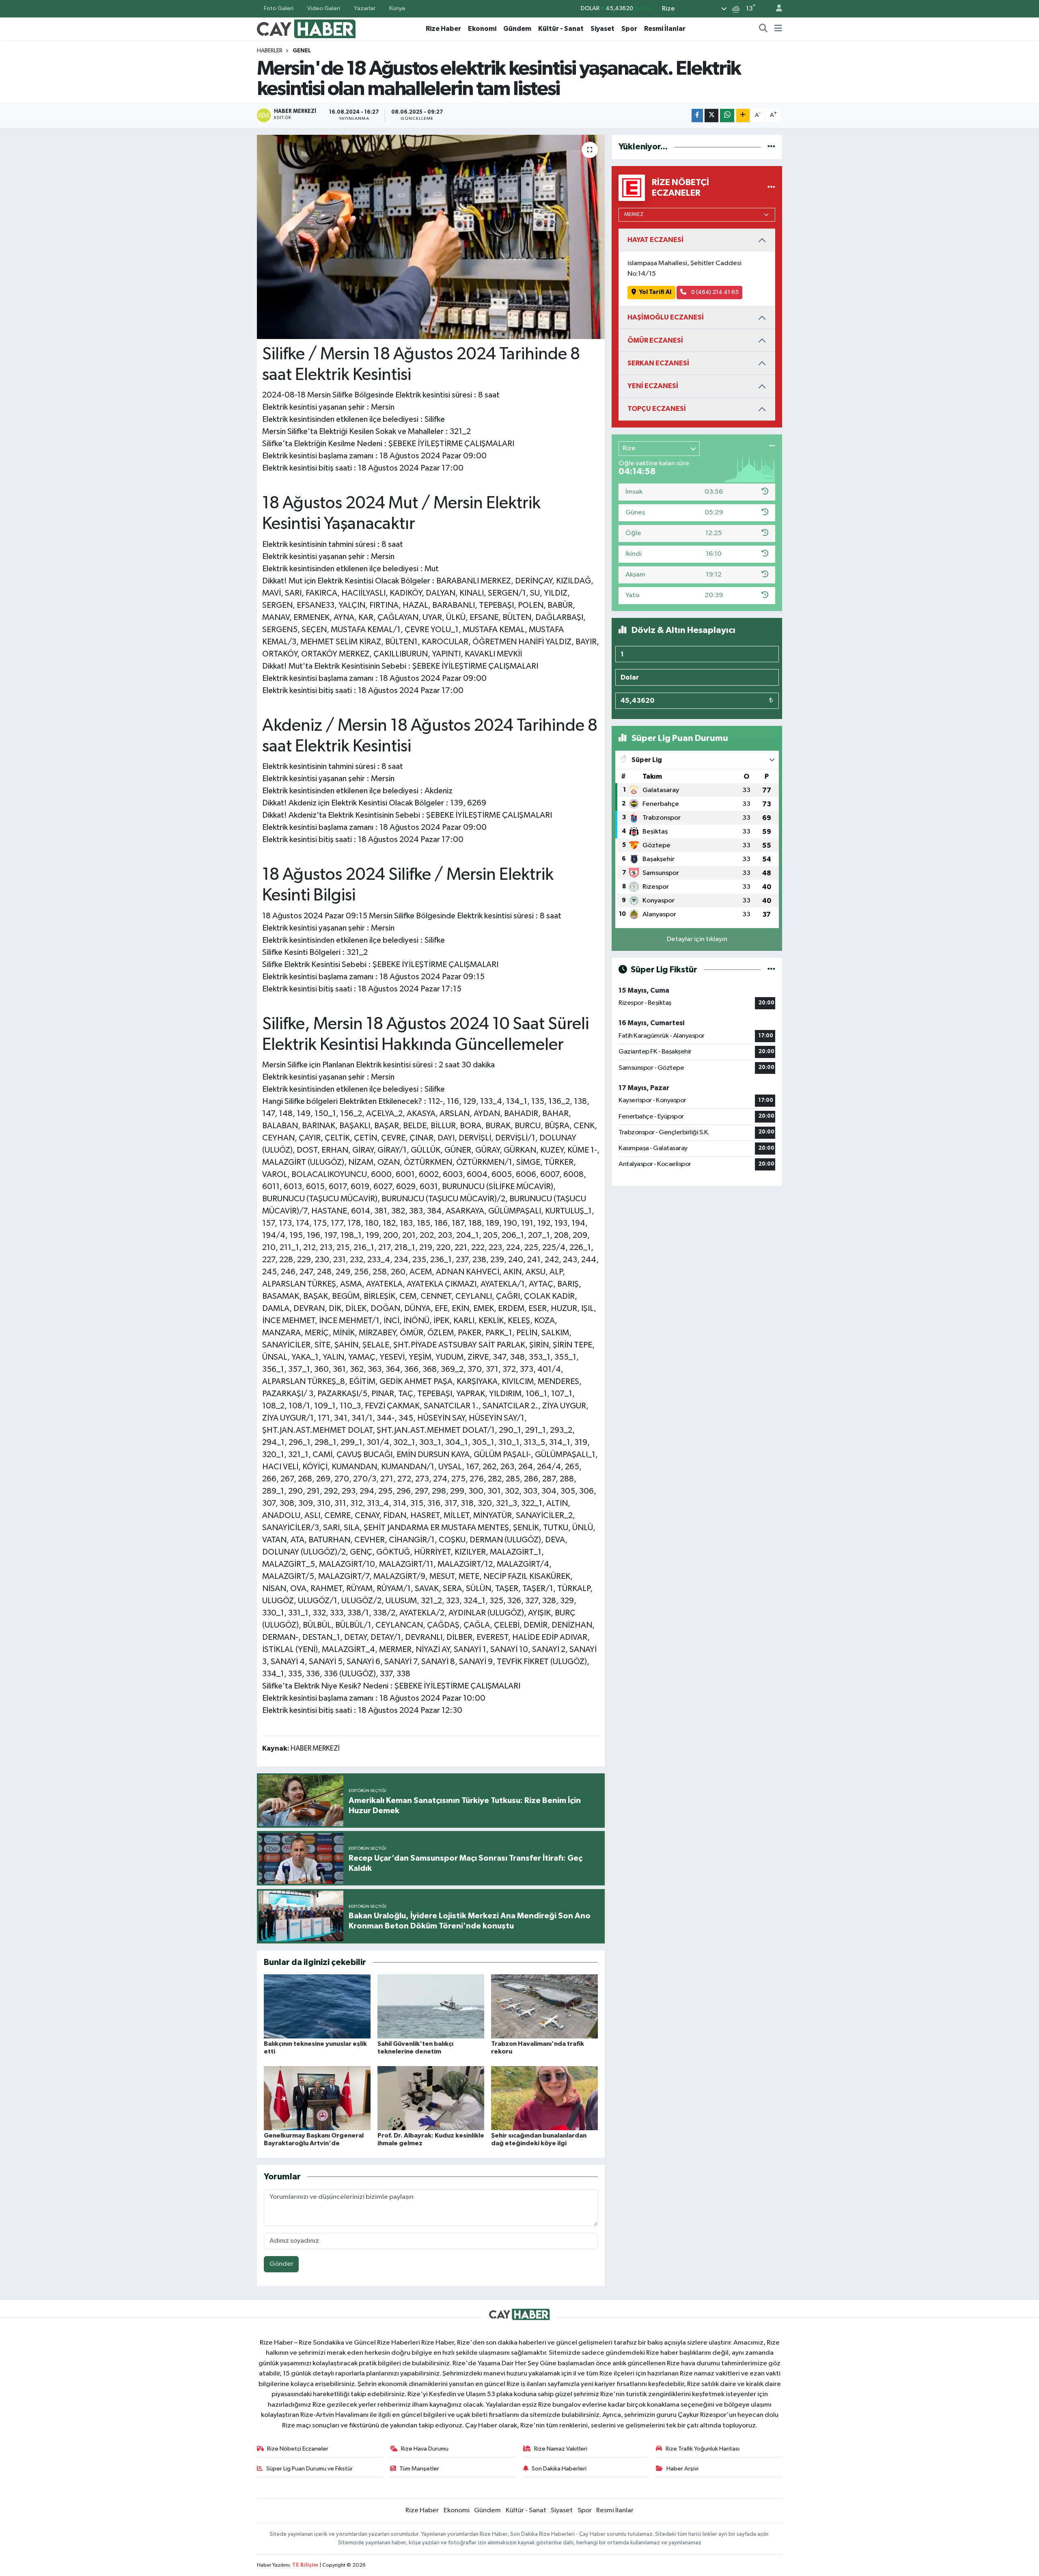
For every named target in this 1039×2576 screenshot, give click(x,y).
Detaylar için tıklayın (697, 939)
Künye (397, 8)
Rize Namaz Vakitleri (561, 2449)
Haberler (270, 51)
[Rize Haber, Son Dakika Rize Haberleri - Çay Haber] (306, 28)
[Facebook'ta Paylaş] (697, 116)
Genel (302, 51)
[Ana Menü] (778, 29)
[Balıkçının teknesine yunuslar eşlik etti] (317, 2006)
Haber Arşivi (682, 2469)
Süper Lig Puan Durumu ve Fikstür (309, 2469)
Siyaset (602, 29)
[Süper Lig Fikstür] (771, 970)
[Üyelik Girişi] (776, 9)
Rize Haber (443, 29)
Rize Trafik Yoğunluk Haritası (703, 2449)
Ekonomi (482, 29)
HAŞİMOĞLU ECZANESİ (666, 317)
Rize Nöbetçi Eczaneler (298, 2449)
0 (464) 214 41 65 (714, 292)
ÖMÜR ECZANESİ (655, 340)
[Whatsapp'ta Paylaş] (727, 116)
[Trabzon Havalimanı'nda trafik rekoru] (544, 2006)
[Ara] (763, 29)
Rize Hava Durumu (425, 2449)
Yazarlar (365, 8)
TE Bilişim (305, 2565)
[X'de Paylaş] (711, 116)
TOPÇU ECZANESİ (657, 409)
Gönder (281, 2264)
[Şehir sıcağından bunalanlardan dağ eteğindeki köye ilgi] (544, 2098)
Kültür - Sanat (561, 29)
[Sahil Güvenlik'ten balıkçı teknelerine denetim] (431, 2006)
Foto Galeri (279, 8)
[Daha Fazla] (743, 116)
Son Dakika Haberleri (559, 2469)
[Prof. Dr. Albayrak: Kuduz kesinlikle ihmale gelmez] (431, 2098)
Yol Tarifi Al (655, 292)
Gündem (517, 29)
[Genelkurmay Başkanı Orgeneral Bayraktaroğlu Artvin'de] (317, 2098)
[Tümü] (771, 147)
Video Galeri (324, 8)
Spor (629, 29)
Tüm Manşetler (419, 2469)
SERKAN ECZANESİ (658, 363)
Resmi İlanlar (665, 29)
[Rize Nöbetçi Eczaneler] (771, 188)
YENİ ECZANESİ (653, 386)
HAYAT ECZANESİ (655, 240)
